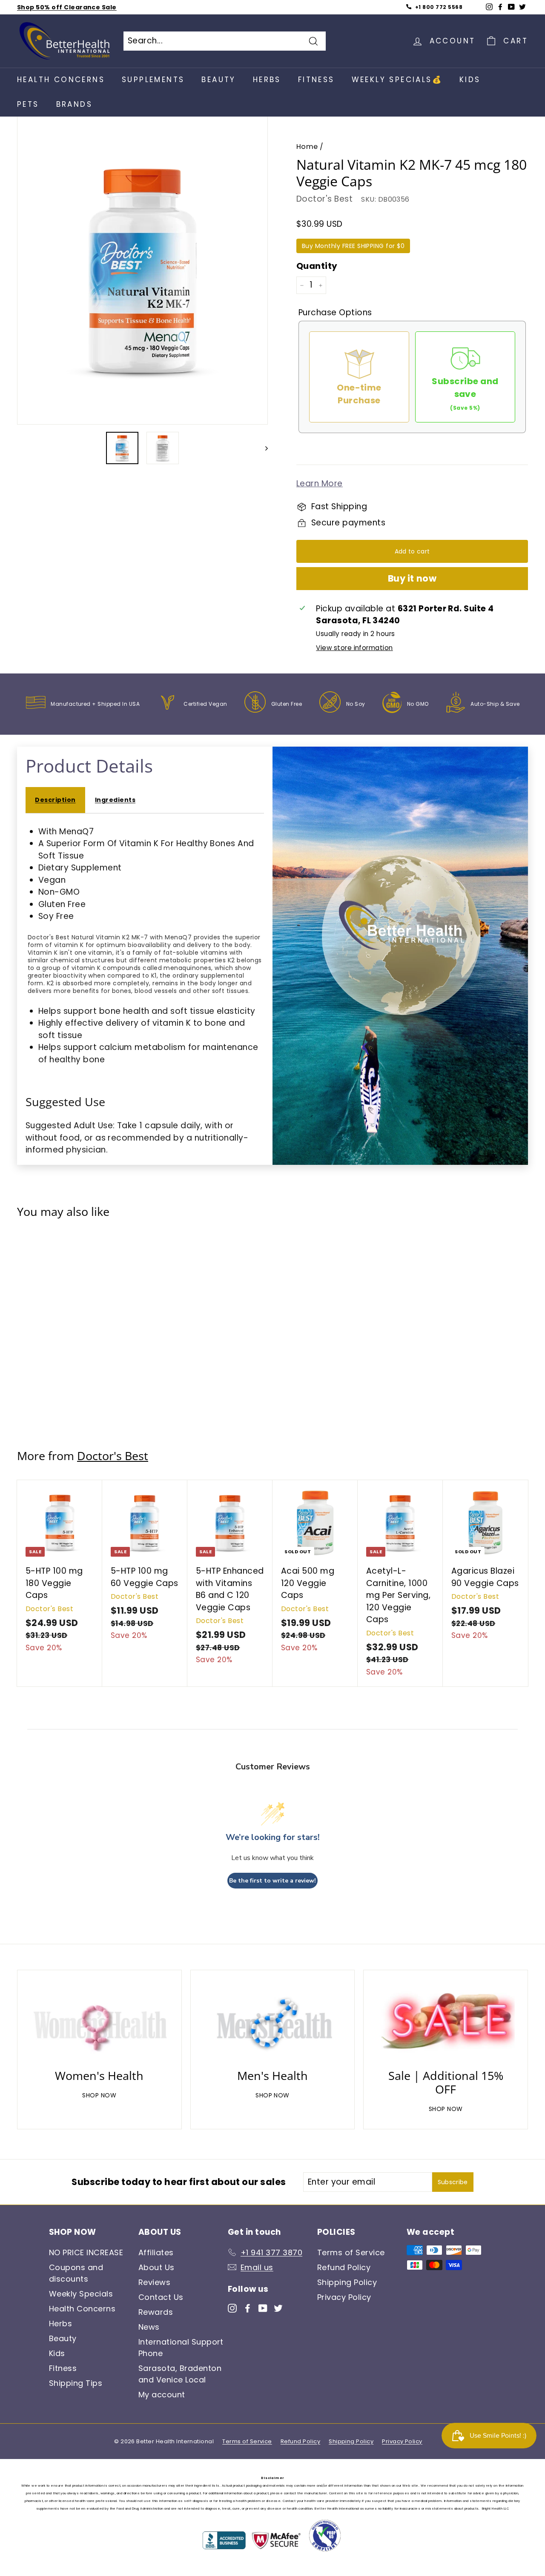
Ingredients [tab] (115, 800)
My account (162, 2395)
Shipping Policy (347, 2282)
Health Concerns (61, 80)
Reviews (154, 2282)
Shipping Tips (76, 2383)
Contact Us (161, 2297)
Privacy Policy (344, 2297)
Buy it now (412, 578)
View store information (354, 648)
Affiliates (156, 2252)
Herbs (267, 80)
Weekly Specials (81, 2294)
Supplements (153, 80)
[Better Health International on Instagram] (232, 2307)
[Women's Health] (99, 2022)
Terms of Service (351, 2252)
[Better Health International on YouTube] (263, 2307)
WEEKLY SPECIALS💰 (397, 80)
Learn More (320, 484)
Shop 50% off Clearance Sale (67, 7)
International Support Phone (181, 2348)
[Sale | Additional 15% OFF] (446, 2022)
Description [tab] (55, 800)
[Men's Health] (273, 2022)
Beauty (218, 80)
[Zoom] (142, 270)
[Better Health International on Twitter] (278, 2307)
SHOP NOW (99, 2095)
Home (307, 147)
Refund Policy (344, 2267)
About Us (156, 2267)
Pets (28, 104)
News (149, 2327)
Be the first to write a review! (272, 1881)
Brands (74, 104)
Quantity (317, 266)
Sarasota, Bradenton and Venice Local (180, 2374)
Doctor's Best (324, 199)
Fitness (316, 80)
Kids (470, 80)
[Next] (262, 448)
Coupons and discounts (76, 2273)
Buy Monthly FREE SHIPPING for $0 (353, 246)
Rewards (156, 2312)
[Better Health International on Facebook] (248, 2307)
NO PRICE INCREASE (86, 2252)
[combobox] (225, 41)
